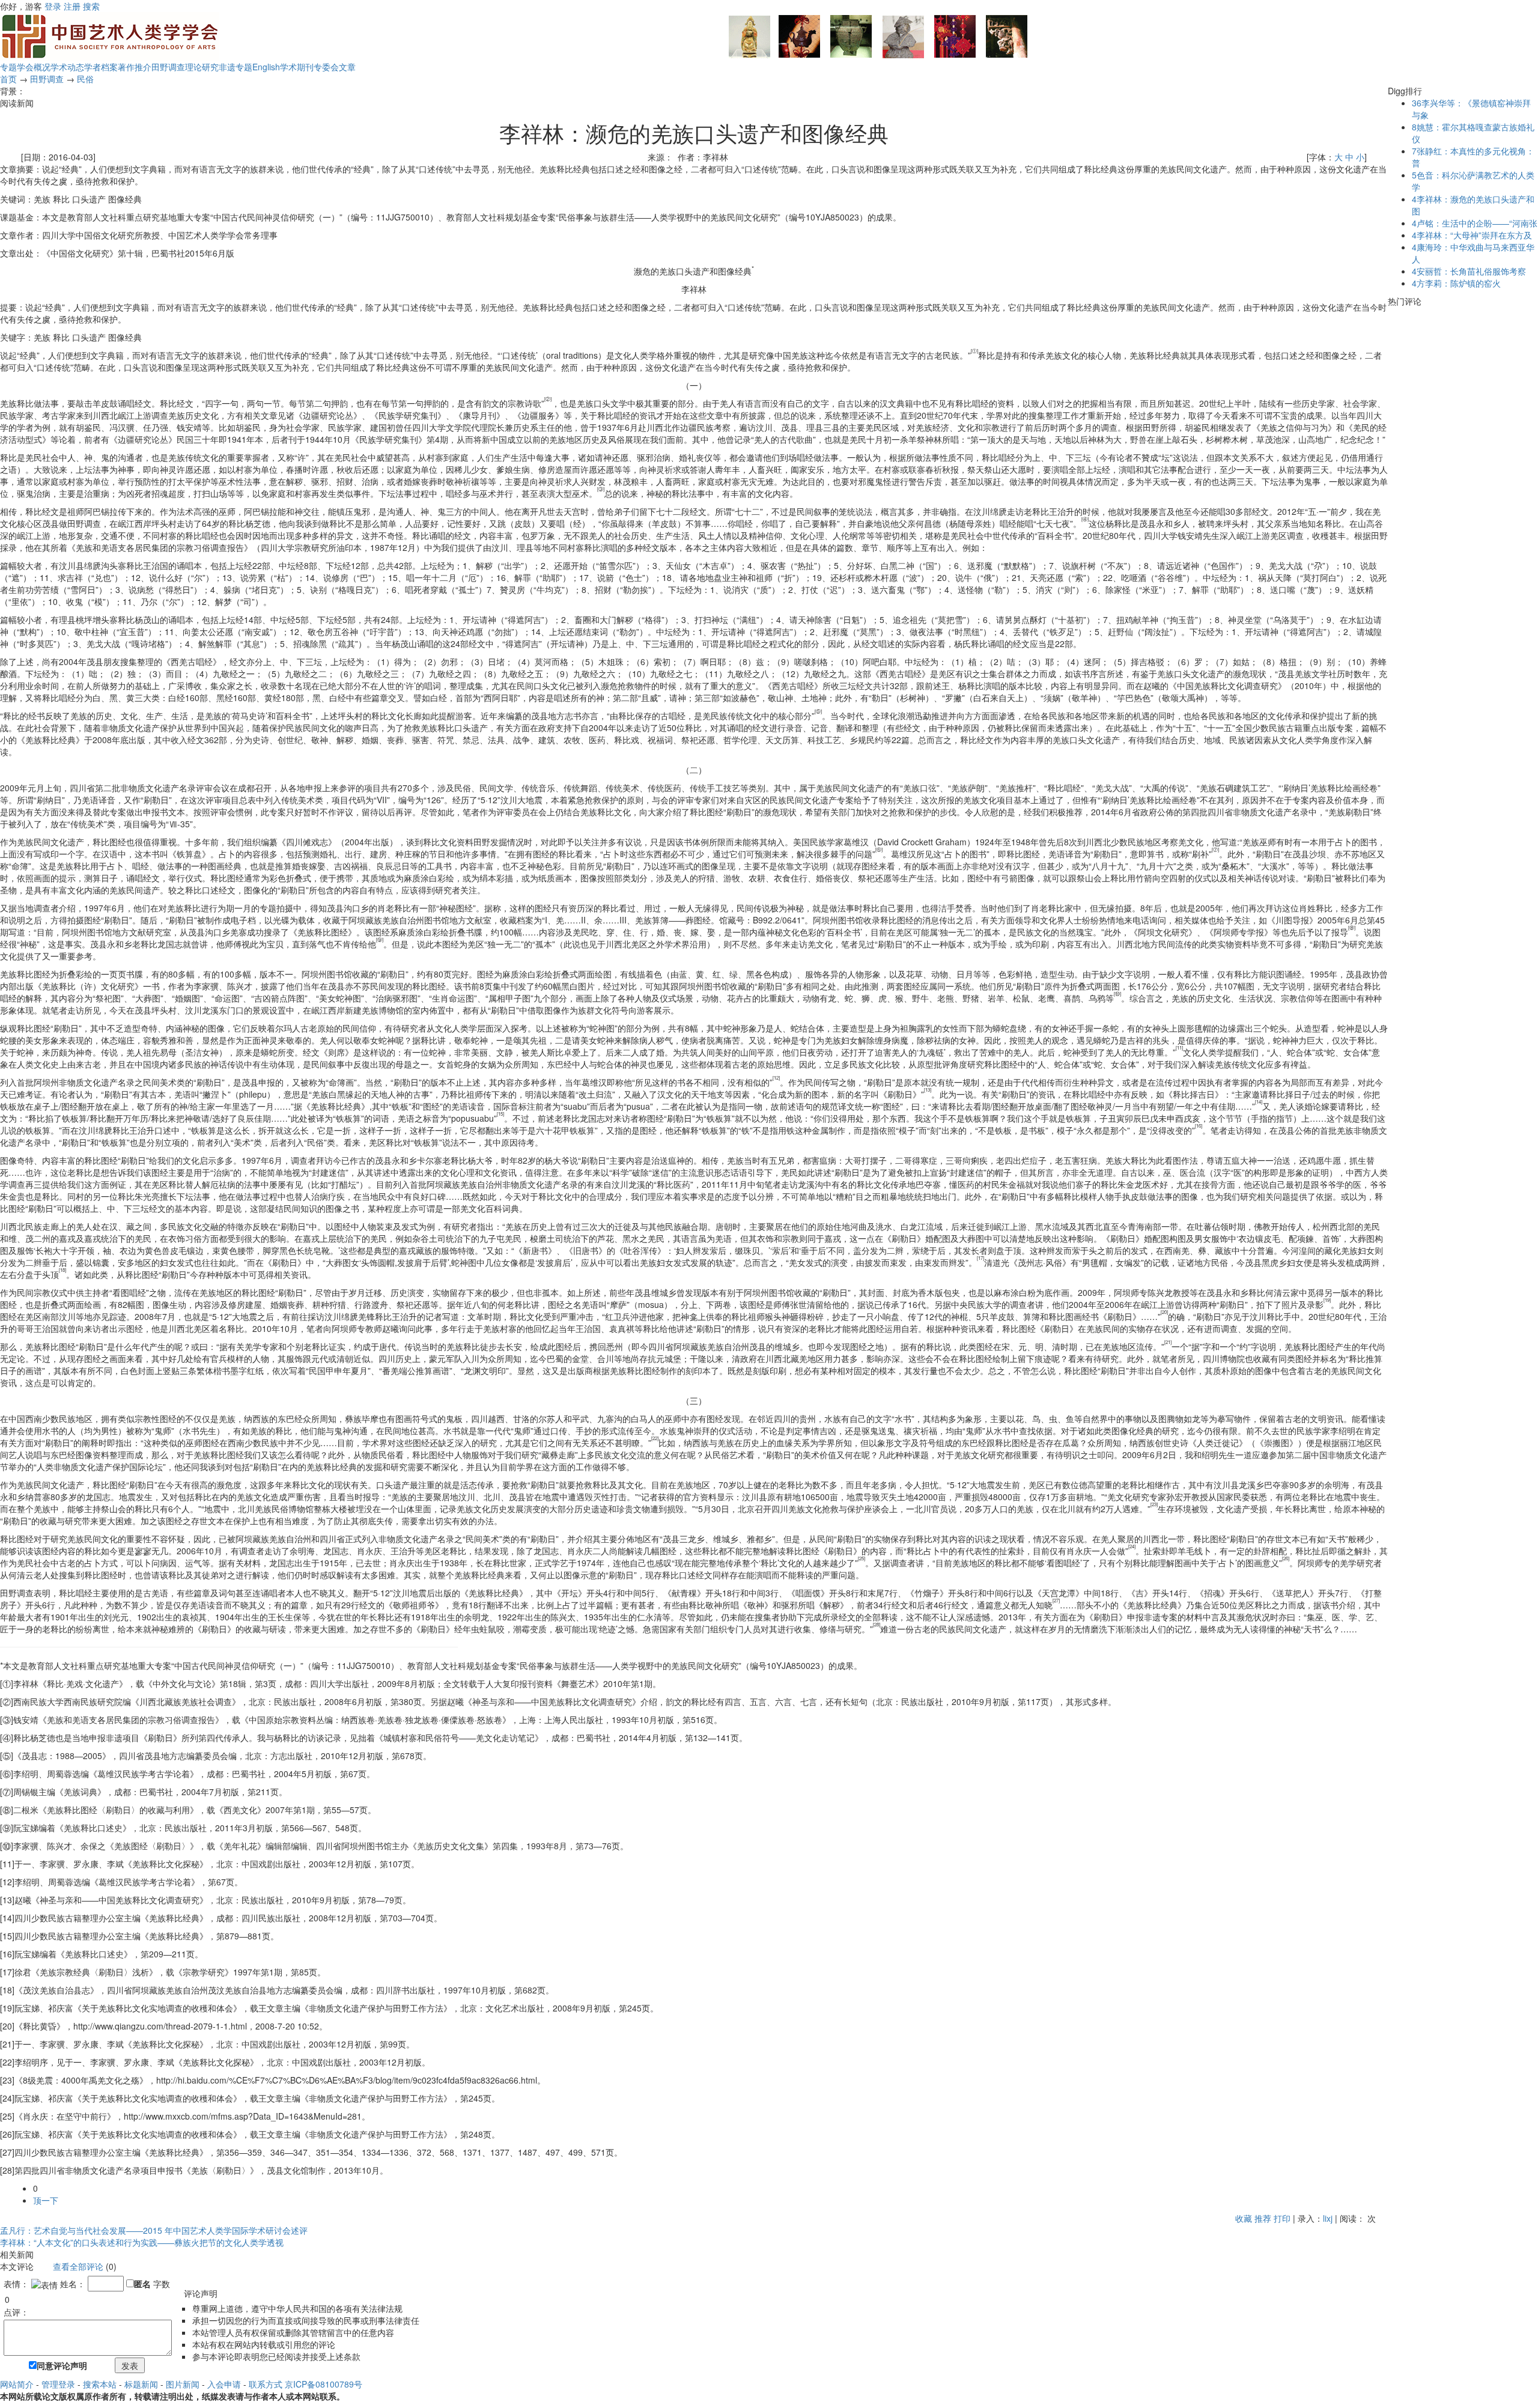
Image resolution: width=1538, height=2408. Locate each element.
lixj (1328, 2218)
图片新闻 (183, 2384)
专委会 (326, 67)
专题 (8, 67)
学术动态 (67, 67)
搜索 (91, 6)
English (266, 67)
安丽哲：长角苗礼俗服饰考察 (1469, 271)
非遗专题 (236, 67)
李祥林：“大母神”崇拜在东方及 (1472, 235)
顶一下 (46, 2200)
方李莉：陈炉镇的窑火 (1456, 283)
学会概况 (34, 67)
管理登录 (58, 2384)
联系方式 (266, 2384)
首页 (8, 79)
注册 (72, 6)
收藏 (1244, 2218)
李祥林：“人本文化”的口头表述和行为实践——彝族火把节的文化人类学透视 (142, 2242)
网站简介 (17, 2384)
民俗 (85, 79)
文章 (347, 67)
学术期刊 (297, 67)
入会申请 (224, 2384)
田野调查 (168, 67)
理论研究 (202, 67)
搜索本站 (100, 2384)
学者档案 (101, 67)
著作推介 (135, 67)
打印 (1282, 2218)
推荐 (1263, 2218)
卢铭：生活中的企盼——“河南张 (1475, 223)
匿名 (142, 2284)
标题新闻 (141, 2384)
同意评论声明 (62, 2365)
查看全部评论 (78, 2266)
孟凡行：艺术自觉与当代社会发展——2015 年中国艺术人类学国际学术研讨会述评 (154, 2230)
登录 (53, 6)
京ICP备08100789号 (324, 2384)
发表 (130, 2365)
